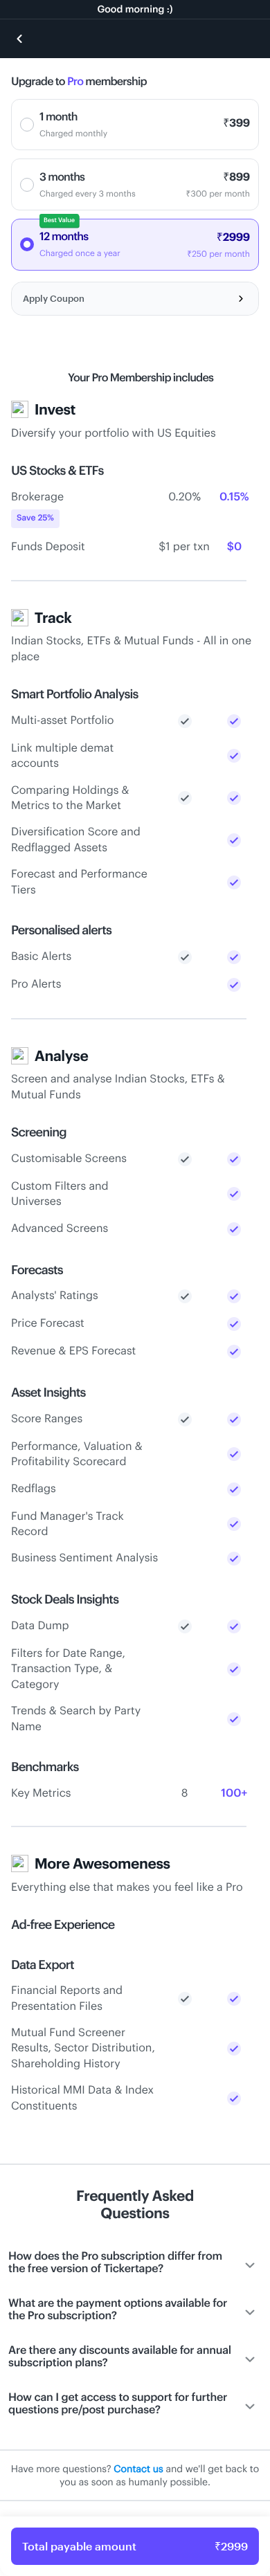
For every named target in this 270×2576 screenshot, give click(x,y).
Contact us (138, 2468)
